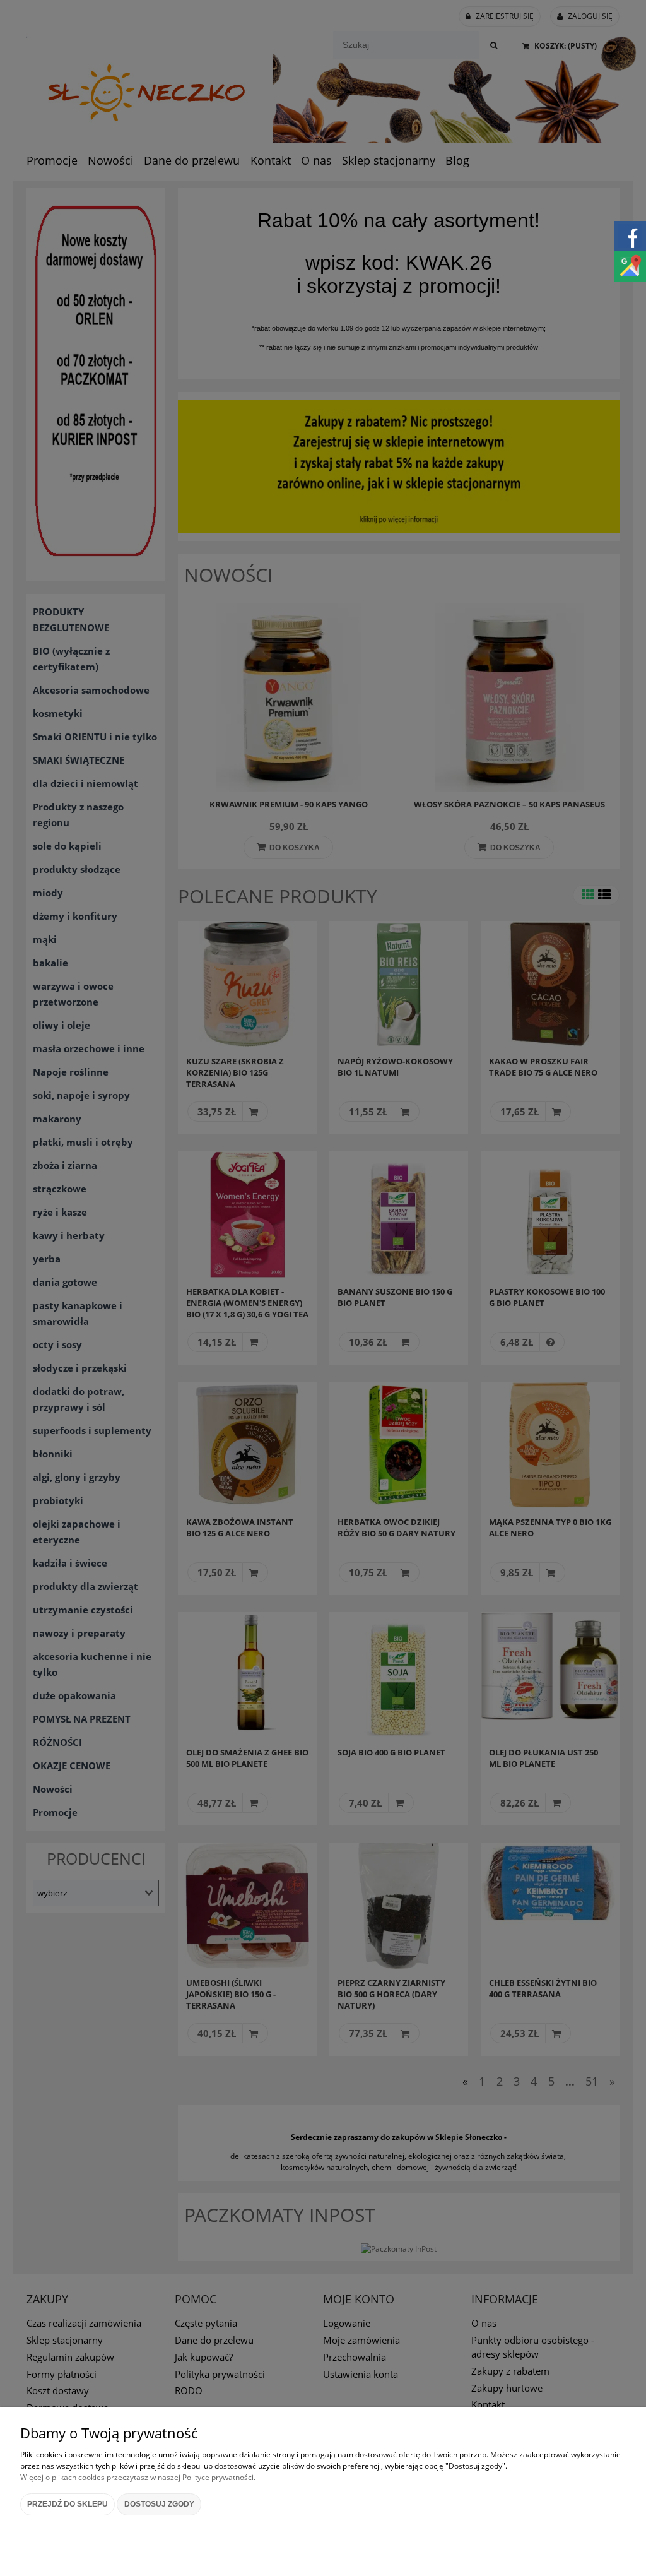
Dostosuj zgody (159, 2504)
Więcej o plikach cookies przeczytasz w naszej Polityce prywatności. (138, 2477)
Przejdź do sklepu (68, 2504)
